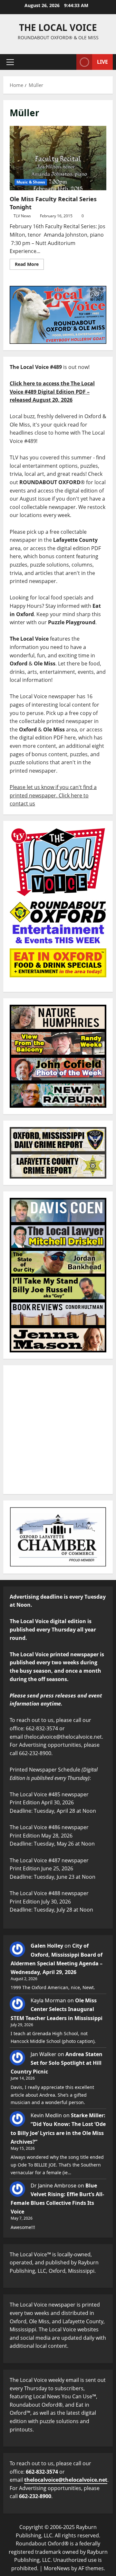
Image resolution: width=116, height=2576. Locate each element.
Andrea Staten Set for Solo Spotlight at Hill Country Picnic (57, 2063)
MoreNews (57, 2568)
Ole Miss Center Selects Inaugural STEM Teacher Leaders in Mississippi (57, 2009)
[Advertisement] (58, 1430)
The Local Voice (58, 27)
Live (102, 62)
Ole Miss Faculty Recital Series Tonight (58, 158)
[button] (10, 62)
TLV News (22, 216)
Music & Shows (31, 182)
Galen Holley (47, 1946)
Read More (29, 263)
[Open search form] (68, 62)
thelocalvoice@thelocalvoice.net (66, 2480)
